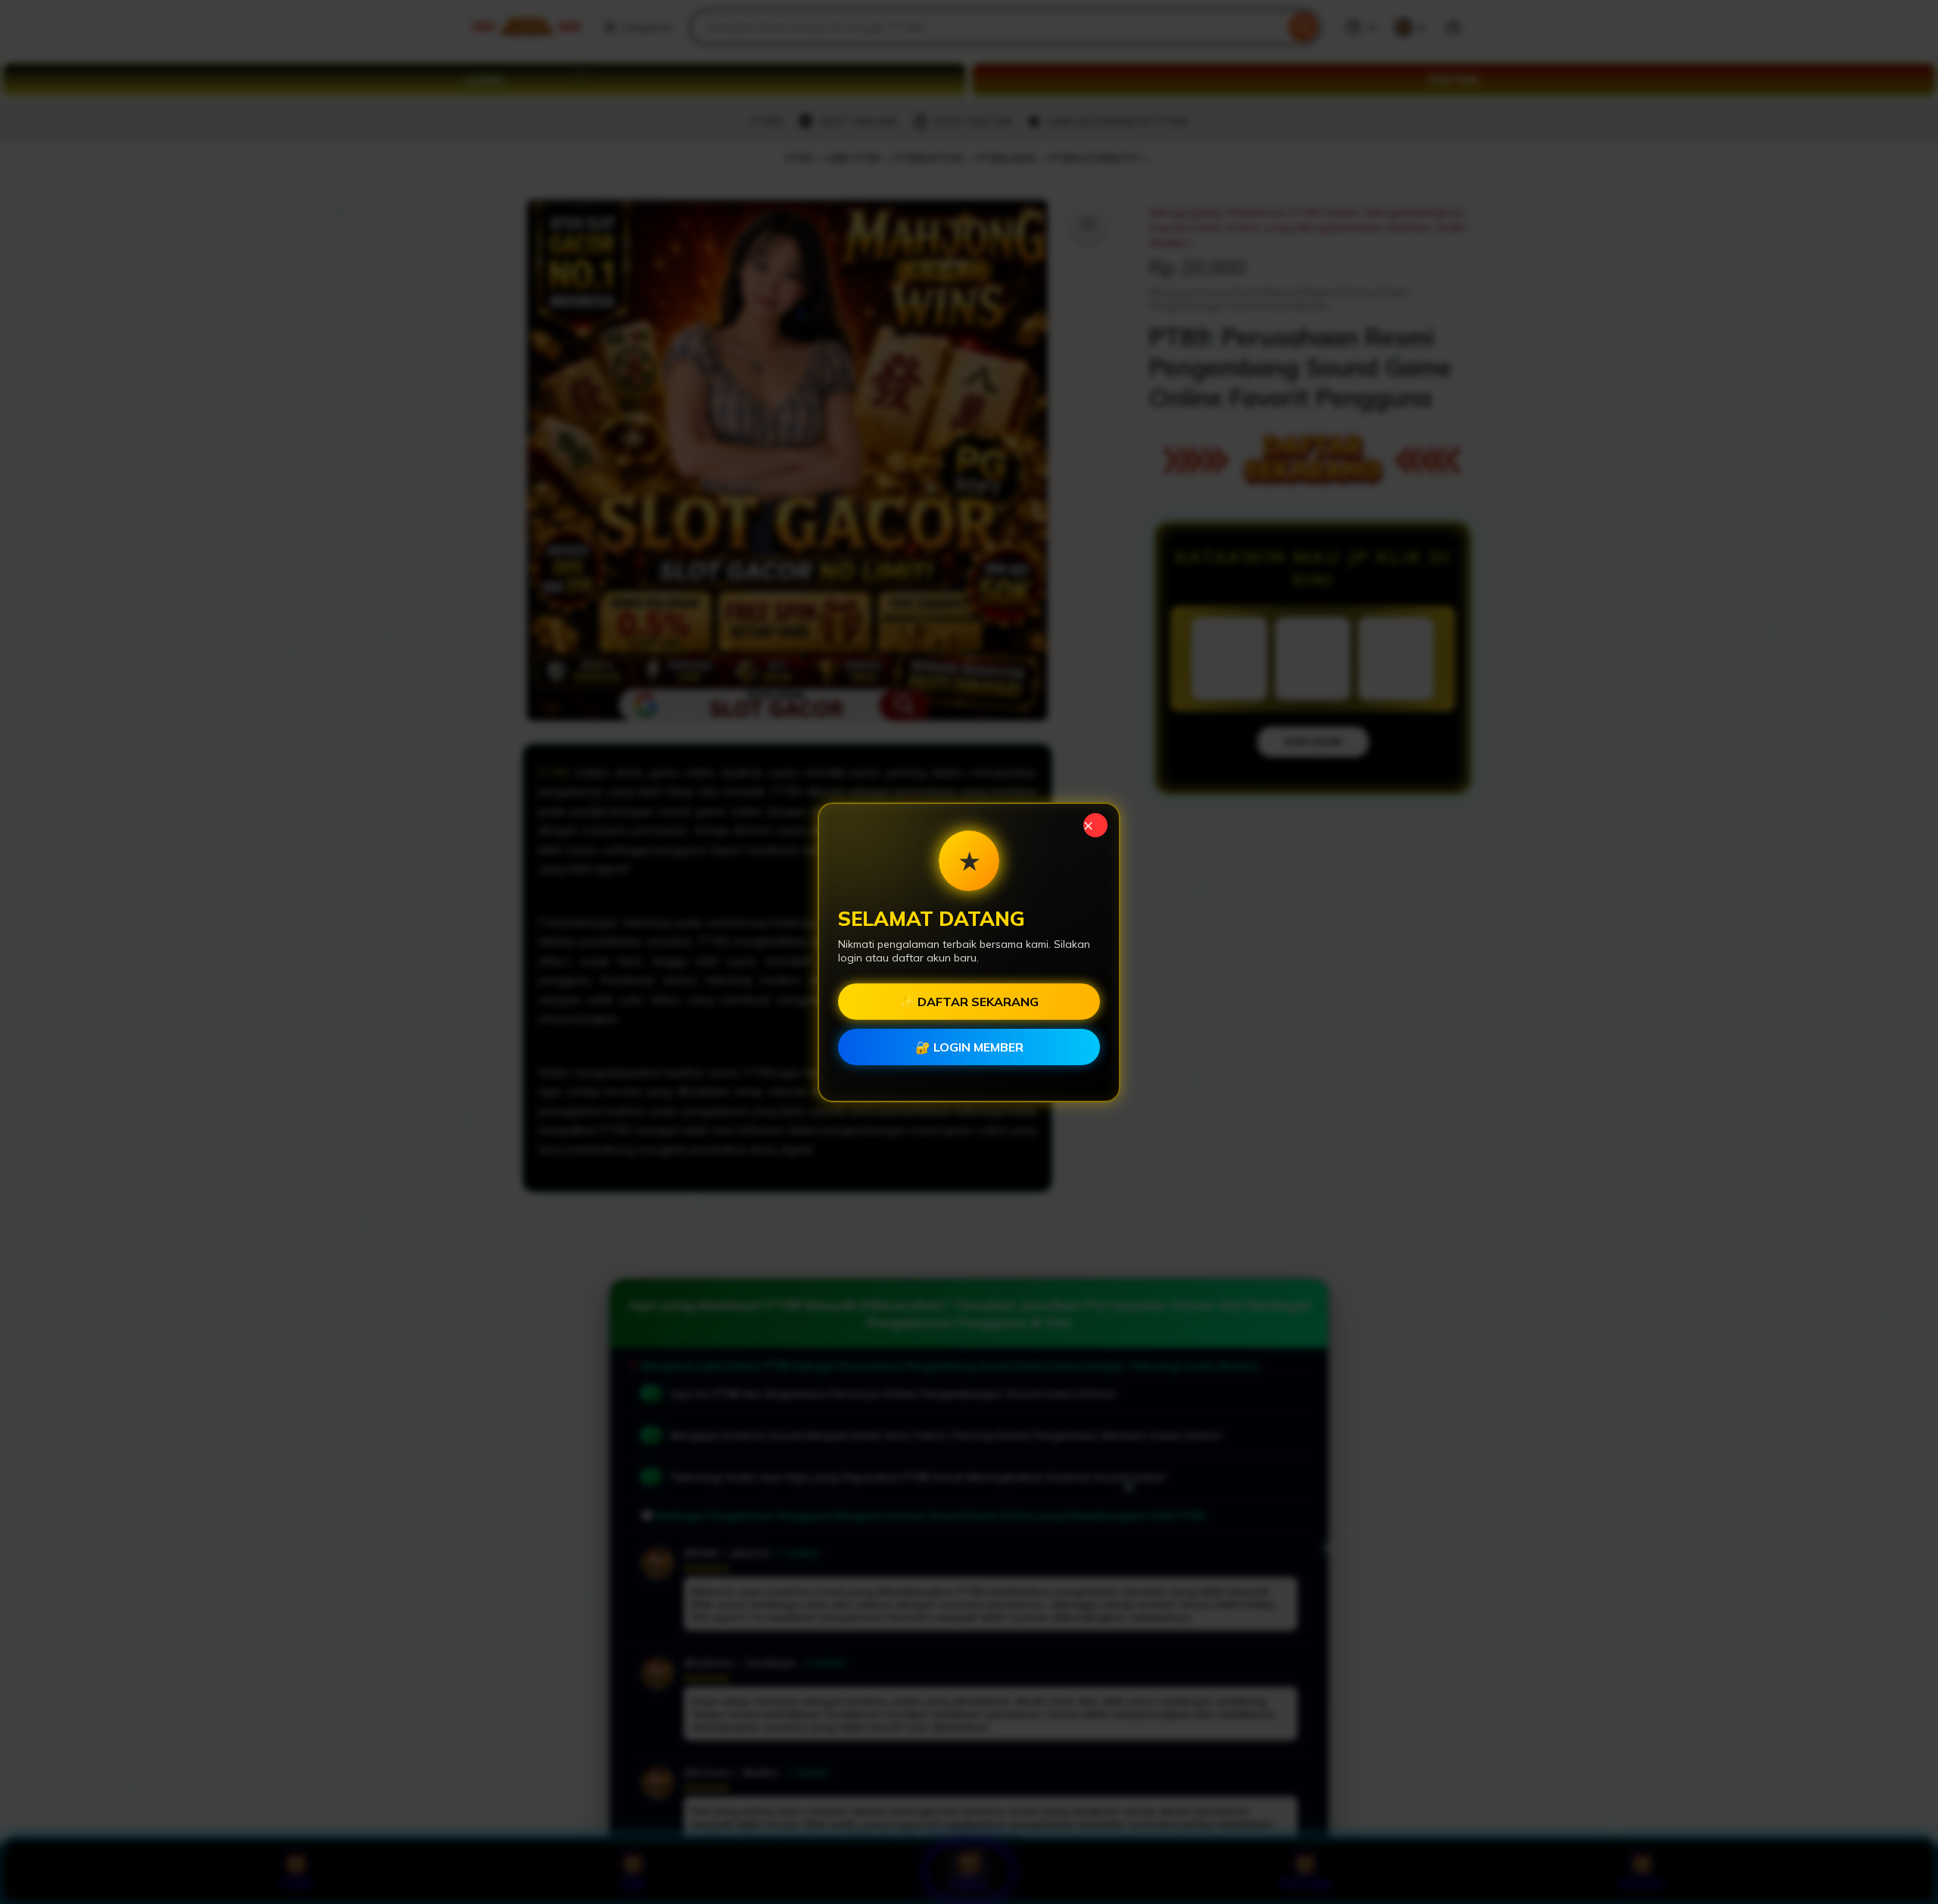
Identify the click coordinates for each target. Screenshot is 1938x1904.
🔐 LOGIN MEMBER (969, 1047)
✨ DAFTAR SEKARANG (969, 1002)
